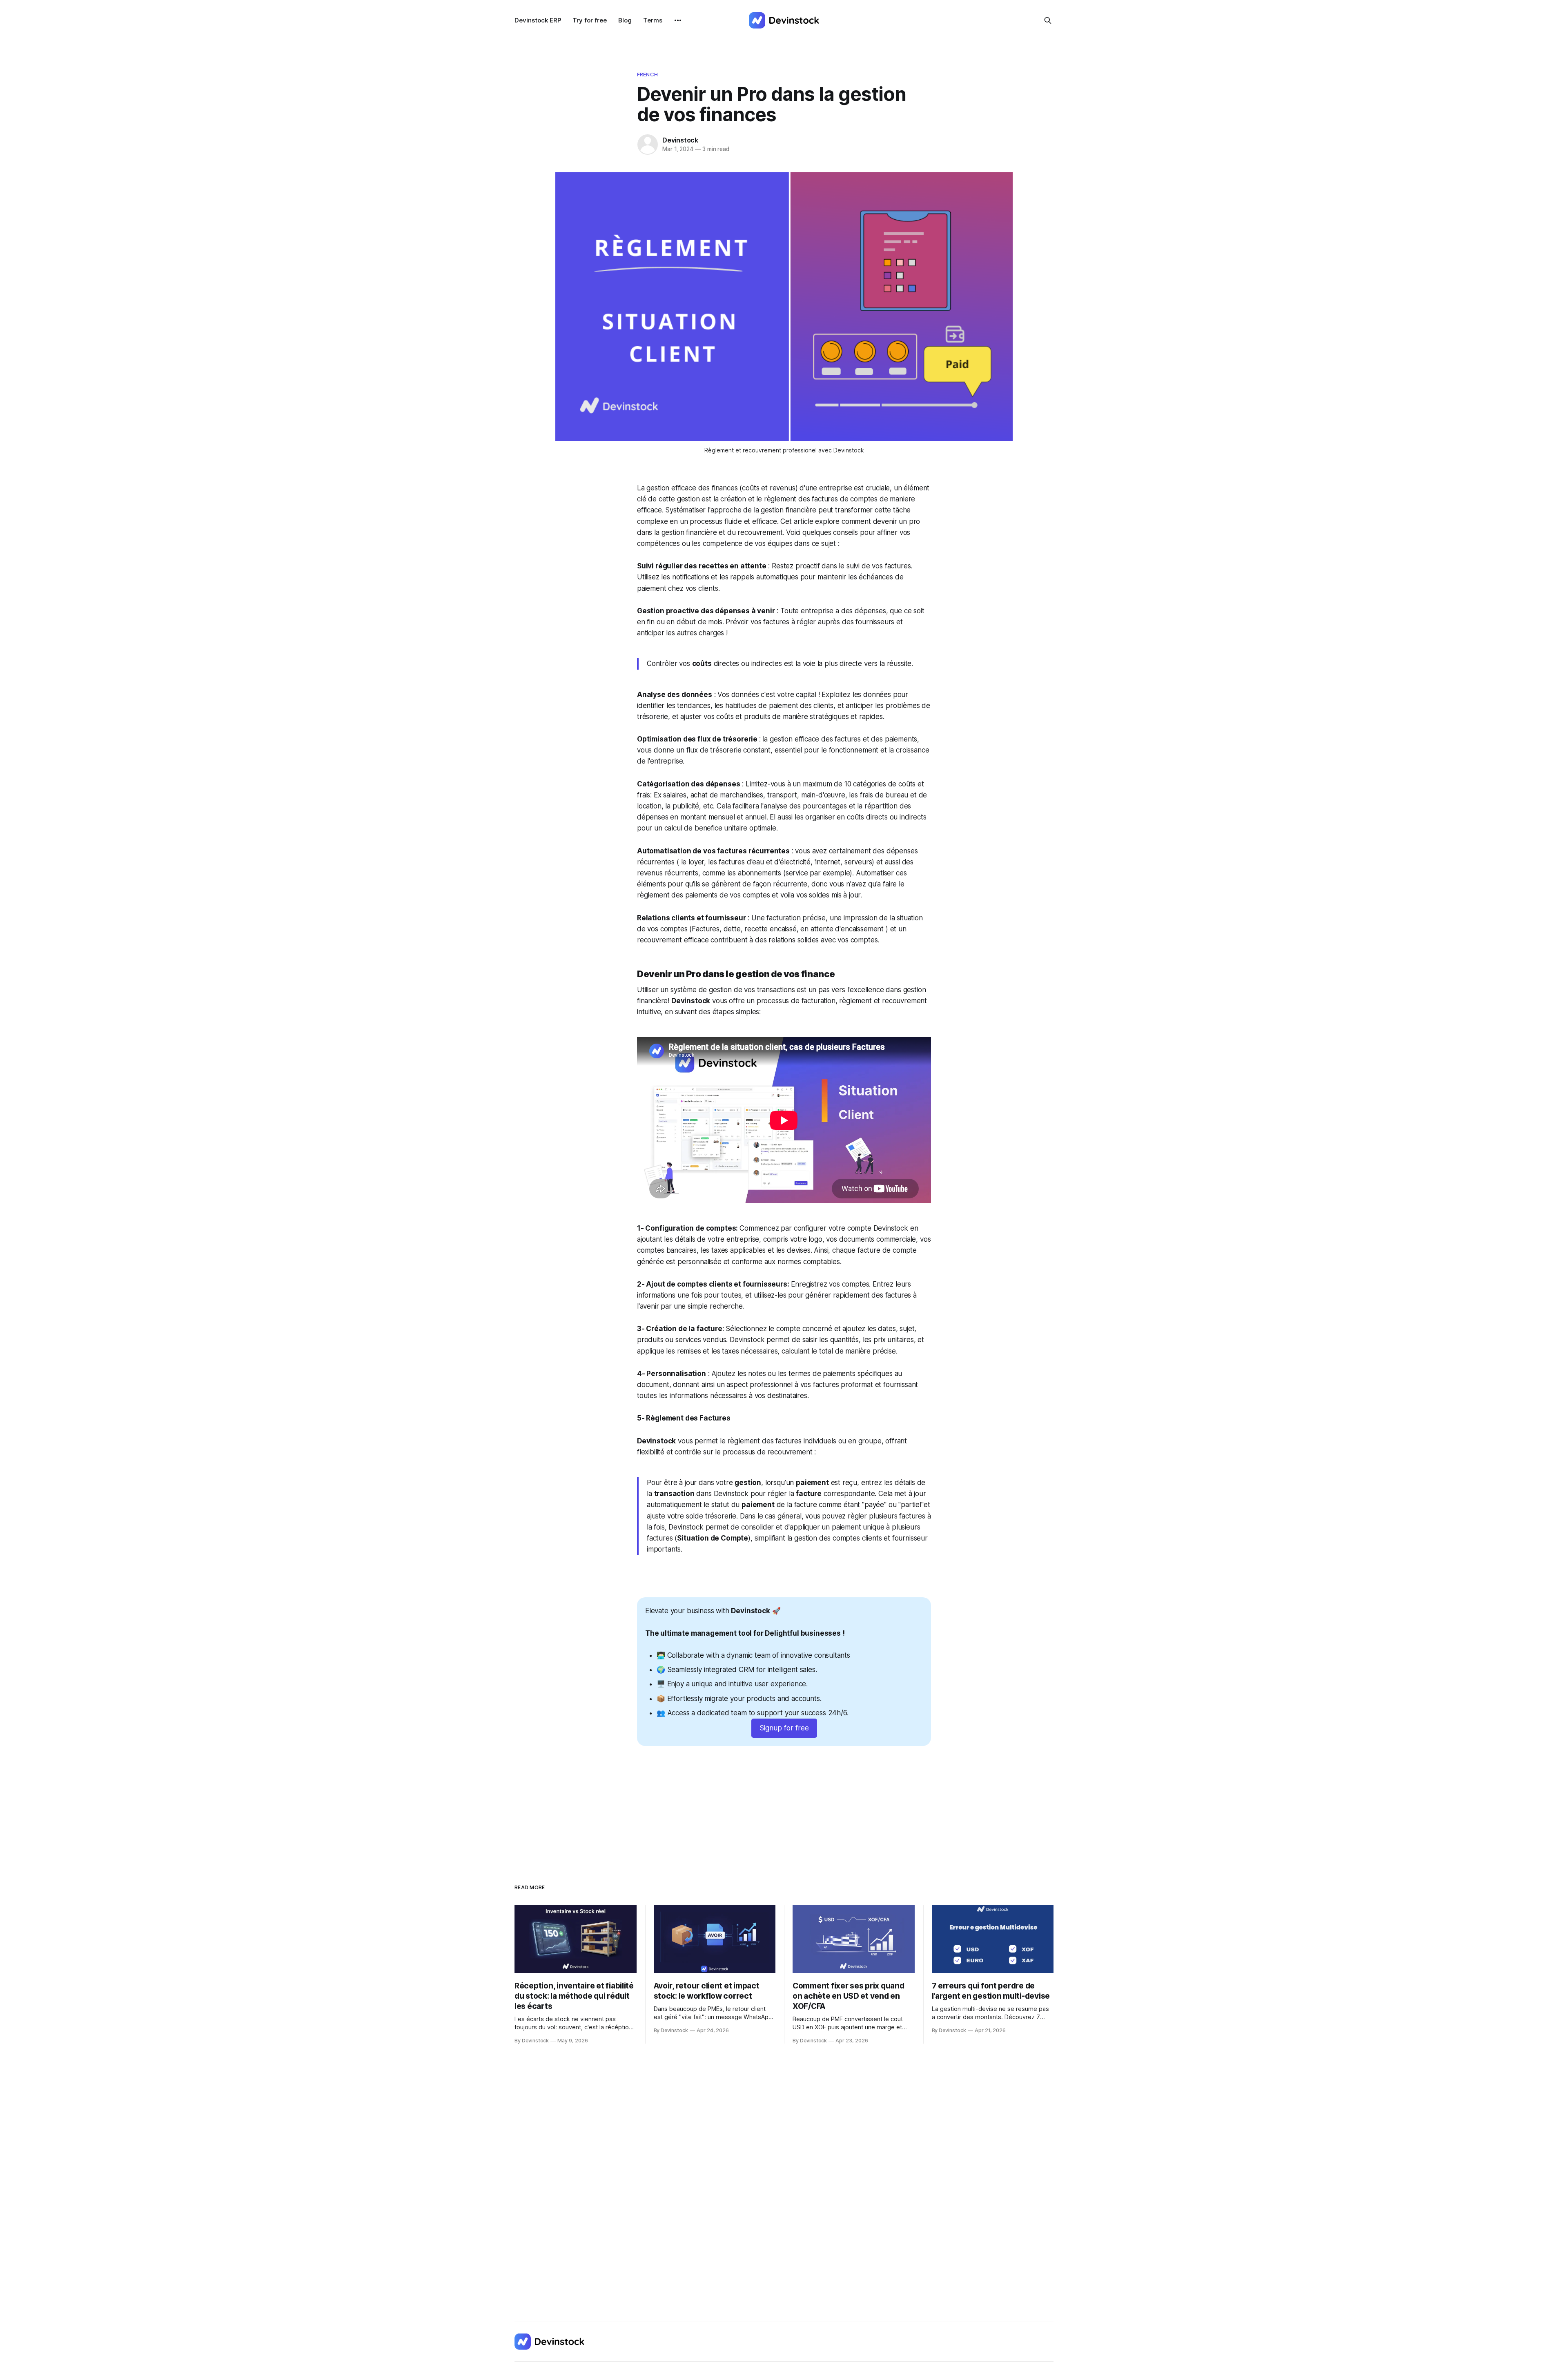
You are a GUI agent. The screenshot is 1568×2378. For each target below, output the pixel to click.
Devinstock (680, 140)
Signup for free (784, 1728)
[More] (678, 20)
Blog (625, 20)
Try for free (590, 20)
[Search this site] (1048, 20)
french (647, 74)
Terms (653, 20)
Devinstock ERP (538, 20)
